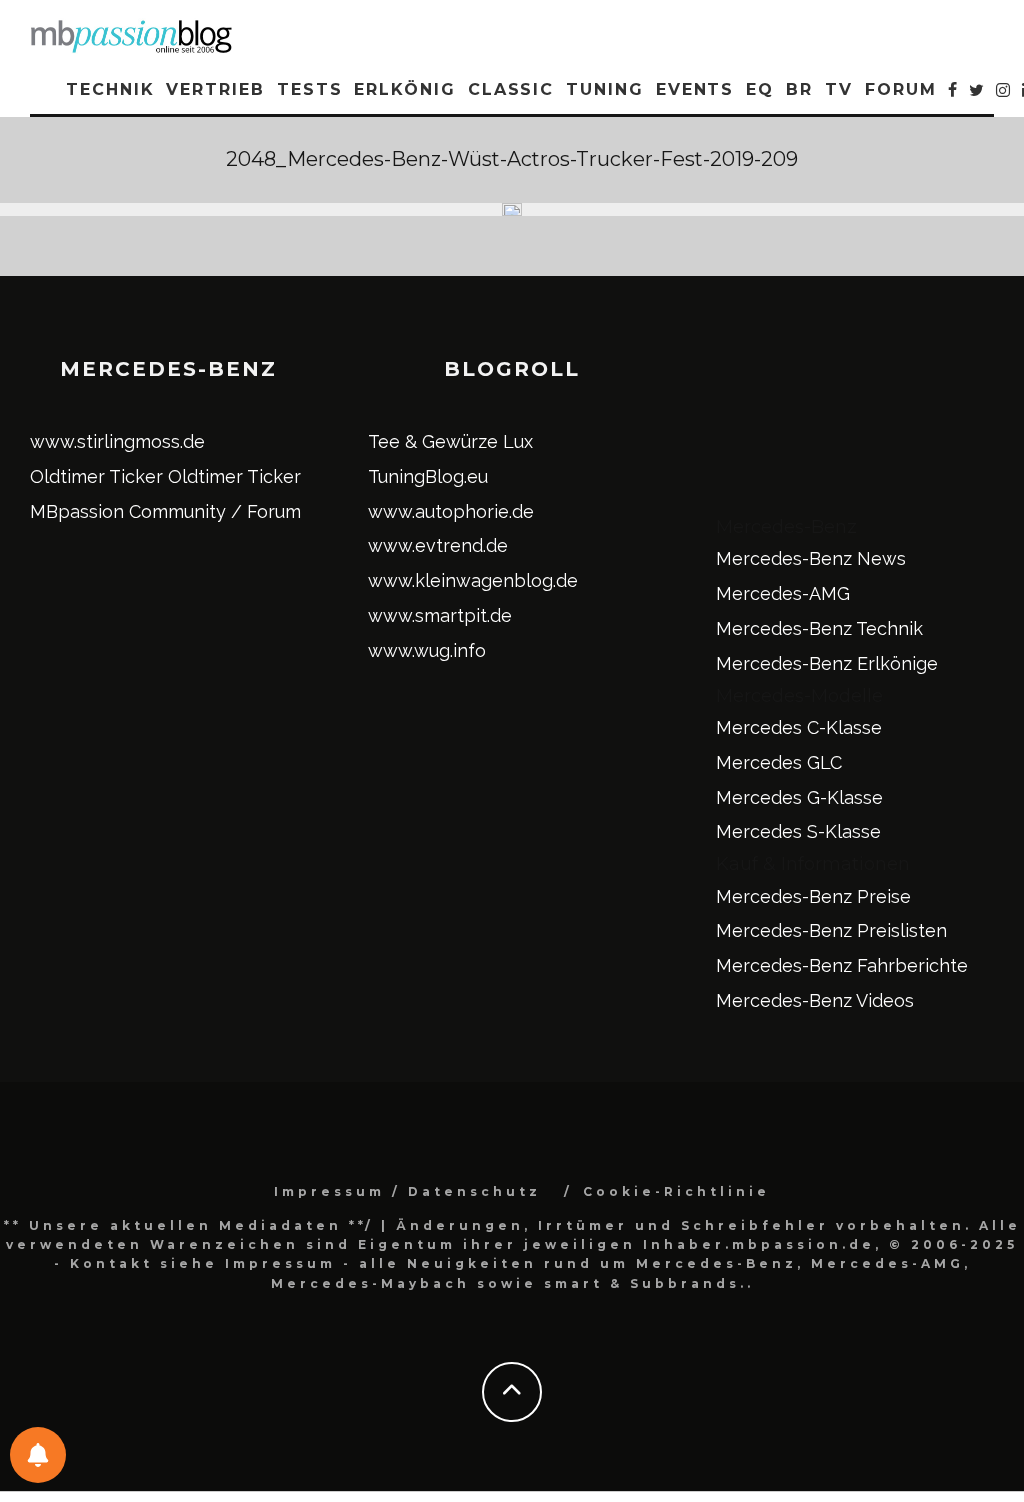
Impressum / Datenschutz (407, 1191)
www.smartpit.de (440, 615)
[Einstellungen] (38, 1455)
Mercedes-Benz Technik (819, 628)
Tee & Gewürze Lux (450, 441)
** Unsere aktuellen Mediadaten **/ (189, 1225)
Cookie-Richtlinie (676, 1191)
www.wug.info (427, 650)
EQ (760, 89)
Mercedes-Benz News (811, 558)
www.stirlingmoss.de (117, 441)
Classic (511, 89)
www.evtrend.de (438, 545)
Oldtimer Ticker (96, 476)
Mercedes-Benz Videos (815, 1000)
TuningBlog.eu (428, 476)
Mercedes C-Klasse (799, 727)
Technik (110, 89)
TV (839, 89)
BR (799, 89)
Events (695, 89)
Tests (310, 89)
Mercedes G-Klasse (799, 797)
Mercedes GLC (779, 762)
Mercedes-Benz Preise (813, 896)
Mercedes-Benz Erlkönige (827, 663)
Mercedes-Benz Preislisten (831, 930)
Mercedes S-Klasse (798, 831)
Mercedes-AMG (783, 593)
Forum (901, 89)
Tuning (605, 89)
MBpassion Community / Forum (165, 511)
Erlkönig (404, 89)
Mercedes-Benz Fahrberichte (842, 965)
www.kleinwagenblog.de (473, 580)
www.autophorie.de (451, 511)
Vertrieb (215, 89)
